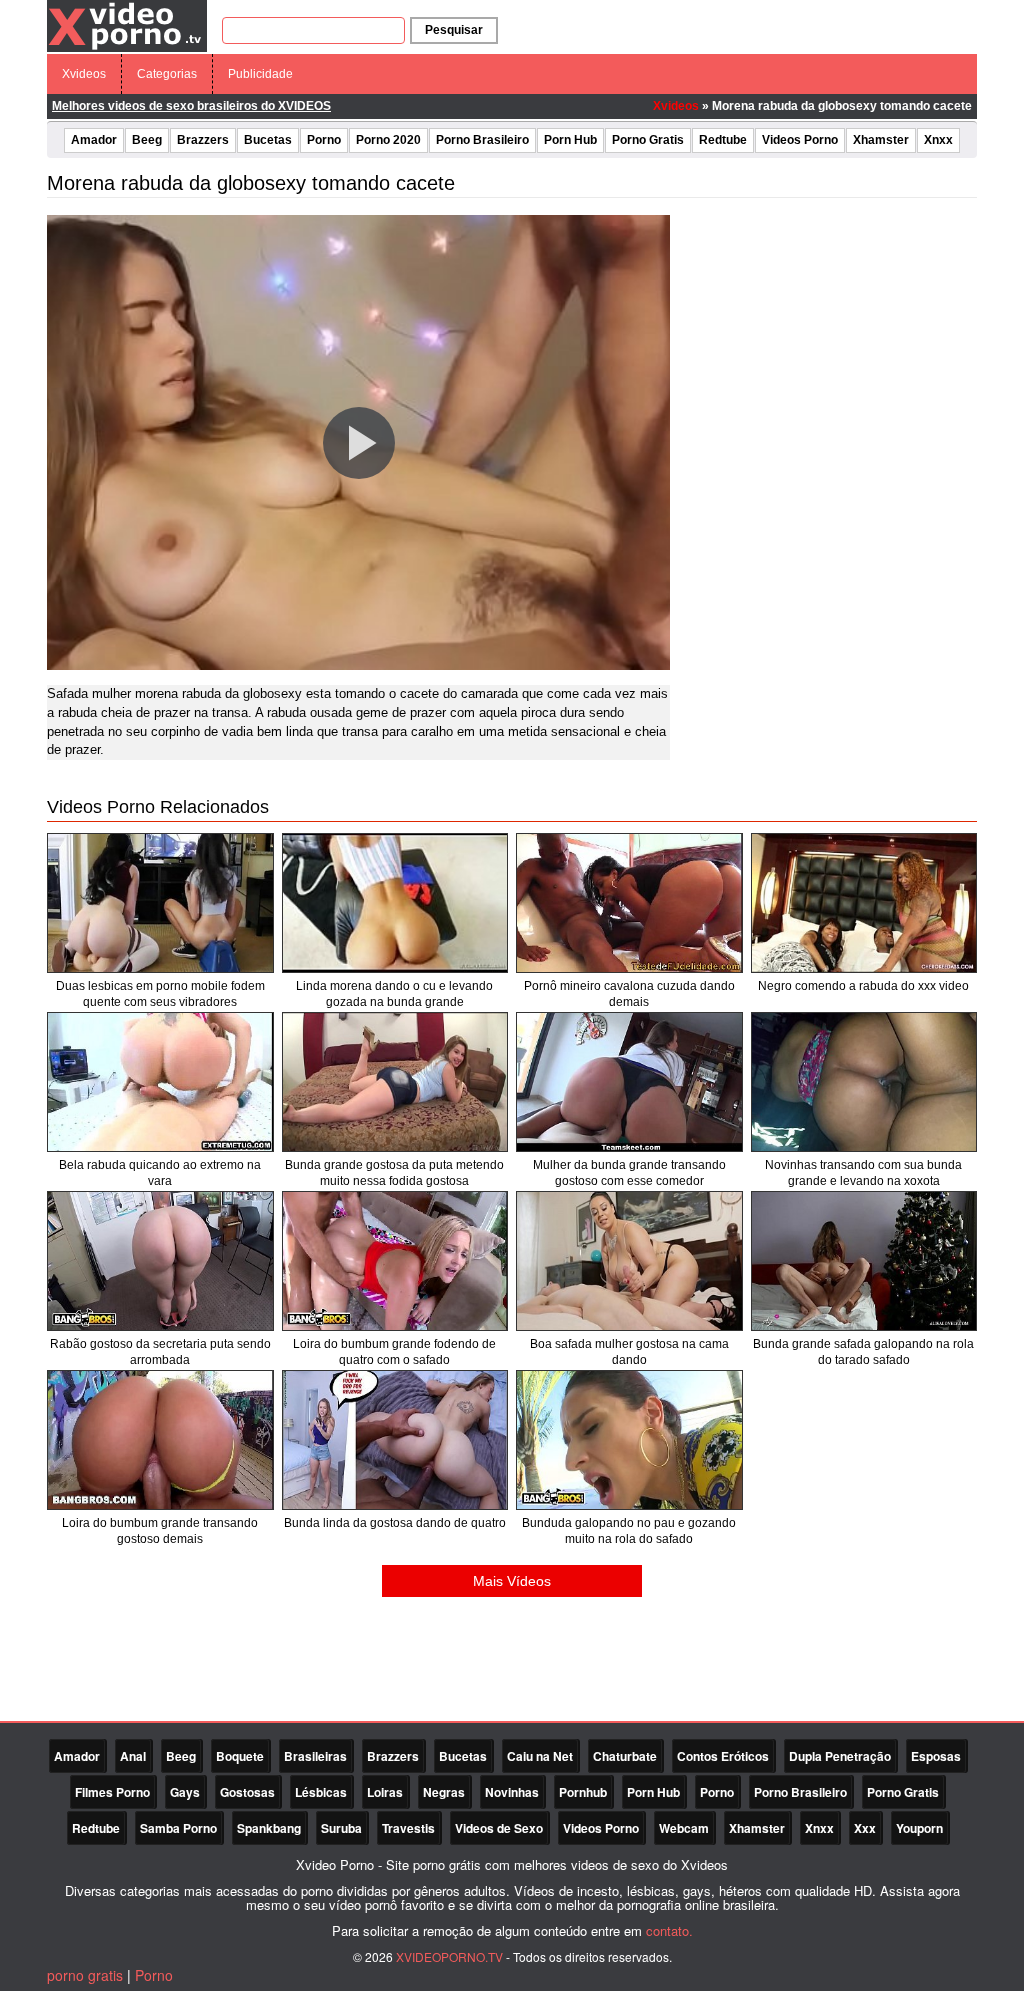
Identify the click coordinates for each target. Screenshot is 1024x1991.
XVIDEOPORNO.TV (449, 1956)
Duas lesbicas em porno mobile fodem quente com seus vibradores (160, 994)
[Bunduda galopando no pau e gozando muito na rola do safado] (629, 1440)
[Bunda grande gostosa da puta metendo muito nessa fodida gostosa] (395, 1082)
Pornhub (583, 1792)
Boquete (240, 1756)
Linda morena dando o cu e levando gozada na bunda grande (394, 994)
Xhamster (881, 140)
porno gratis (85, 1975)
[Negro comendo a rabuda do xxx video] (864, 903)
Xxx (865, 1828)
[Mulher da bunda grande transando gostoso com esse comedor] (629, 1082)
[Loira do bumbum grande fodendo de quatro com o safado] (395, 1261)
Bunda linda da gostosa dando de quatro (395, 1523)
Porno (324, 140)
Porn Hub (570, 140)
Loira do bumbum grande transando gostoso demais (160, 1531)
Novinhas (512, 1792)
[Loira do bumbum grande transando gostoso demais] (160, 1440)
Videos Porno (800, 140)
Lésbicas (321, 1792)
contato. (669, 1930)
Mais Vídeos (512, 1581)
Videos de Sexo (499, 1828)
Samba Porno (178, 1828)
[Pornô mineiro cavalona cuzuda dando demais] (629, 903)
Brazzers (203, 140)
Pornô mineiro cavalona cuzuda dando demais (629, 994)
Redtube (723, 140)
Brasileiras (315, 1756)
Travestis (408, 1828)
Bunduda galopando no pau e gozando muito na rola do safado (629, 1531)
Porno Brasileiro (482, 140)
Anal (133, 1756)
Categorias (167, 74)
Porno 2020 (388, 140)
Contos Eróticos (723, 1756)
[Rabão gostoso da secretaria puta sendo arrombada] (160, 1261)
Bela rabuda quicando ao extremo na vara (160, 1173)
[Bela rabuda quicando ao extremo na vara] (160, 1082)
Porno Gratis (648, 140)
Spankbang (269, 1828)
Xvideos (84, 74)
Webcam (684, 1828)
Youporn (919, 1828)
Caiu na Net (540, 1756)
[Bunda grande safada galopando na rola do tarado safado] (864, 1261)
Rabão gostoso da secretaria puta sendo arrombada (160, 1352)
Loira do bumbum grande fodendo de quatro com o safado (394, 1352)
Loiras (385, 1792)
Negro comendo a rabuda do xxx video (863, 986)
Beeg (147, 140)
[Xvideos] (127, 25)
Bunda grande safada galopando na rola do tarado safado (863, 1352)
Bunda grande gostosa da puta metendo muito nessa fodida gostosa (394, 1173)
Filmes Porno (112, 1792)
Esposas (936, 1756)
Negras (444, 1792)
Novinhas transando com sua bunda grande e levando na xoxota (863, 1173)
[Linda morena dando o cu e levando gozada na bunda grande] (395, 903)
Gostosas (247, 1792)
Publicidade (260, 74)
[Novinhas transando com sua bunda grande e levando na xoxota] (864, 1082)
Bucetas (268, 140)
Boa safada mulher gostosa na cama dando (629, 1352)
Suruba (341, 1828)
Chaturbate (625, 1756)
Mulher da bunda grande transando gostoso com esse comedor (629, 1173)
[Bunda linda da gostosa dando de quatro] (395, 1440)
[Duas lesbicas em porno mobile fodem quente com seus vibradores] (160, 903)
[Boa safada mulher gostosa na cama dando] (629, 1261)
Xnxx (938, 140)
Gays (185, 1792)
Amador (94, 140)
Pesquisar (454, 30)
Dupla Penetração (840, 1756)
